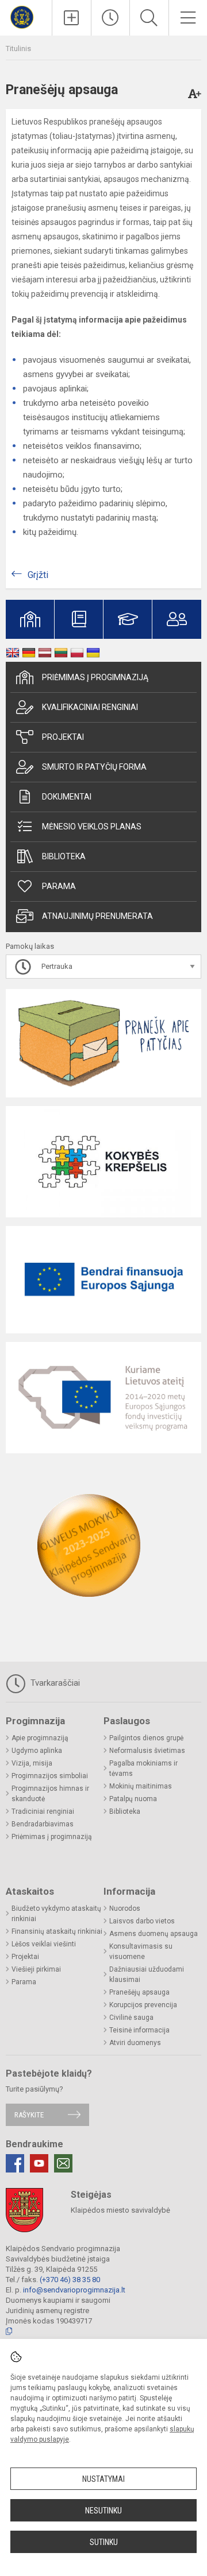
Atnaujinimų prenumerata (97, 916)
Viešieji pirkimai (36, 1969)
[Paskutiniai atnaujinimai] (111, 18)
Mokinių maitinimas (141, 1786)
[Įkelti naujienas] (72, 18)
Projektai (63, 737)
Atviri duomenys (135, 2043)
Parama (59, 886)
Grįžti (38, 575)
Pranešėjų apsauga (139, 1992)
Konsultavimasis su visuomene (141, 1952)
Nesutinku (103, 2511)
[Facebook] (15, 2163)
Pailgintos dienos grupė (146, 1738)
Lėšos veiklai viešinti (44, 1944)
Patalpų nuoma (133, 1799)
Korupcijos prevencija (143, 2005)
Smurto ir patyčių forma (94, 767)
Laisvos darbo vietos (142, 1921)
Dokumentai (67, 797)
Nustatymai (103, 2479)
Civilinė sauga (131, 2018)
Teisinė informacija (139, 2030)
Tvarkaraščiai (54, 1683)
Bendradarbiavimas (43, 1824)
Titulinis (18, 49)
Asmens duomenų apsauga (154, 1934)
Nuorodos (125, 1908)
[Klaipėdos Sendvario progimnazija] (26, 16)
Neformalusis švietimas (147, 1751)
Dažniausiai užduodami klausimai (147, 1974)
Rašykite (29, 2115)
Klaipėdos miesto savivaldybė (120, 2210)
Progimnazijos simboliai (50, 1776)
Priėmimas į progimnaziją (95, 677)
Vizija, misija (32, 1763)
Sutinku (104, 2542)
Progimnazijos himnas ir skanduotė (50, 1794)
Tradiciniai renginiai (43, 1811)
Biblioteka (64, 856)
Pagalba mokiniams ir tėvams (143, 1768)
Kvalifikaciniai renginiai (90, 707)
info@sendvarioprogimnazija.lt (74, 2290)
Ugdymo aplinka (37, 1751)
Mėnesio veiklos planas (92, 827)
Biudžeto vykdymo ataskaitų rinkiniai (56, 1914)
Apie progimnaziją (40, 1738)
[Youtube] (39, 2163)
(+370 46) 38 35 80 (70, 2280)
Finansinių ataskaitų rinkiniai (57, 1931)
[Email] (63, 2163)
